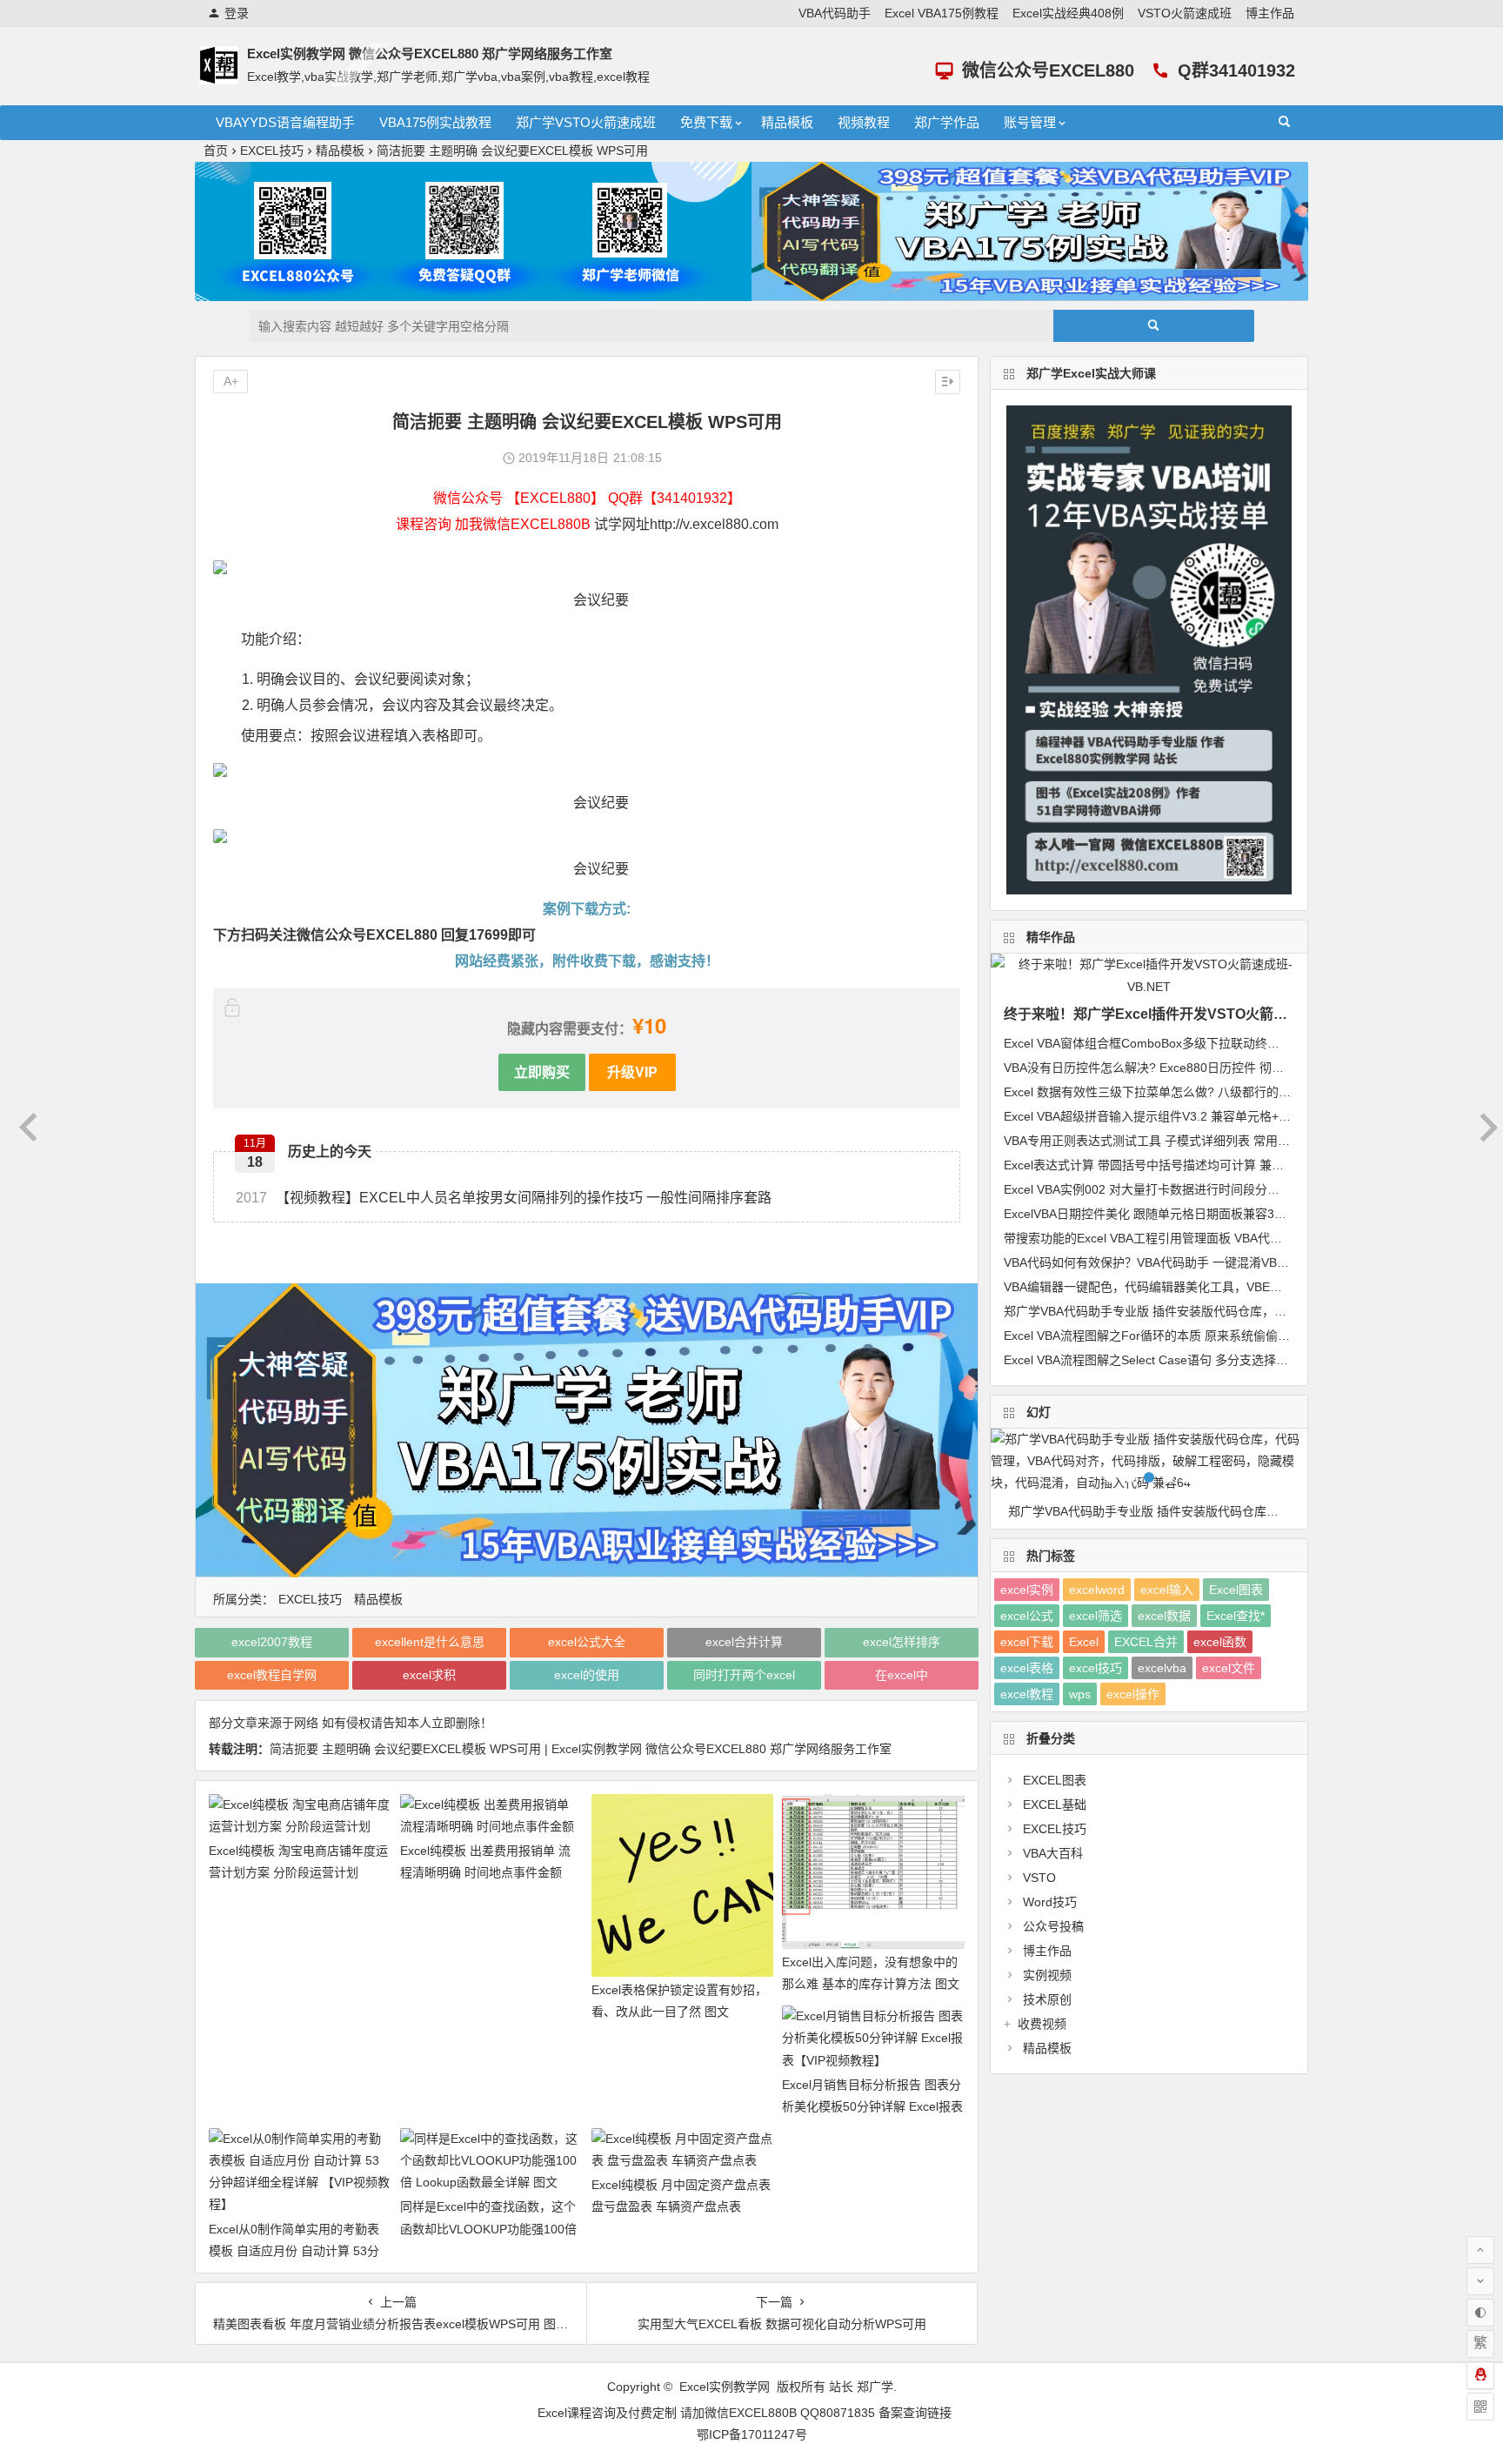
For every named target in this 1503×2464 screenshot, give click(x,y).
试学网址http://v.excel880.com (686, 524)
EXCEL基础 (1055, 1804)
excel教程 (1027, 1694)
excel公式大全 (587, 1642)
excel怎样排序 (902, 1642)
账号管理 (1030, 122)
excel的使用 (587, 1675)
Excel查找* (1236, 1616)
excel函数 (1220, 1642)
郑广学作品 (947, 122)
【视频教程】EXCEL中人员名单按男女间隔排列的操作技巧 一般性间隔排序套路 (504, 1198)
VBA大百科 (1053, 1853)
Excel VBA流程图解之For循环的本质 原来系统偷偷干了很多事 (1171, 1336)
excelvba (1162, 1668)
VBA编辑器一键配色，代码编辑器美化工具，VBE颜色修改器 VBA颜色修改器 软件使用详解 (1249, 1287)
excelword (1097, 1590)
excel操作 (1133, 1694)
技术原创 (1047, 1999)
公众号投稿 (1053, 1926)
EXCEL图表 (1055, 1780)
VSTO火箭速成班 (1185, 13)
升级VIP (632, 1071)
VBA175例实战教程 (435, 122)
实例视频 (1047, 1975)
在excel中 (902, 1675)
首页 (216, 151)
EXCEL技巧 (272, 151)
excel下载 (1027, 1642)
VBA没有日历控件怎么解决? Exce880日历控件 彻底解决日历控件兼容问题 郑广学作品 (1237, 1068)
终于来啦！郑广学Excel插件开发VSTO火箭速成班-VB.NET (1188, 1014)
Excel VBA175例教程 (942, 13)
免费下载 (706, 122)
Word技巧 (1050, 1902)
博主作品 (1270, 13)
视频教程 (864, 122)
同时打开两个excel (744, 1675)
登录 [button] (237, 13)
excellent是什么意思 (430, 1642)
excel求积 (429, 1675)
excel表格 (1027, 1668)
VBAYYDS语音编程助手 (285, 122)
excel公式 (1027, 1616)
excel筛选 (1096, 1616)
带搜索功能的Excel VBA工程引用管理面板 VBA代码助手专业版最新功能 (1198, 1238)
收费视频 (1042, 2024)
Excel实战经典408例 (1068, 13)
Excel (1084, 1642)
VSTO (1039, 1878)
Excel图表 (1236, 1590)
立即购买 (542, 1071)
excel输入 (1167, 1590)
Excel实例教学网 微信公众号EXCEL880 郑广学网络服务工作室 (430, 54)
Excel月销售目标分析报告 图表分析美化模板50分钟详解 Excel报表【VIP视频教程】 (872, 2106)
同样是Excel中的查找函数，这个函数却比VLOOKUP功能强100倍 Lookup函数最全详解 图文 (488, 2228)
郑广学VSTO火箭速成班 (586, 122)
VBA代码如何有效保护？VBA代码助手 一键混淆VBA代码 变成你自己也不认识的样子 (1231, 1262)
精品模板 (787, 122)
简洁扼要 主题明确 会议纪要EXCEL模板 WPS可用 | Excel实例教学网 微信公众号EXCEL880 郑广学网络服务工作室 (581, 1749)
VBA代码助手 (835, 13)
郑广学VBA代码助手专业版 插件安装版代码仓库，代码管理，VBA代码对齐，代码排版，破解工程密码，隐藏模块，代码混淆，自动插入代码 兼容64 (1158, 1511)
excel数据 (1164, 1616)
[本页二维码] (1480, 2407)
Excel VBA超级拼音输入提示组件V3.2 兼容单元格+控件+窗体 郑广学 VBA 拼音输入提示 (1240, 1116)
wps (1080, 1694)
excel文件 (1229, 1668)
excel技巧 (1096, 1668)
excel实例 (1027, 1590)
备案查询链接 (915, 2413)
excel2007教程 (272, 1642)
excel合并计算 (744, 1642)
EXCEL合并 (1146, 1642)
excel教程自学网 (272, 1675)
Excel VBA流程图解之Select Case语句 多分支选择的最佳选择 (1170, 1360)
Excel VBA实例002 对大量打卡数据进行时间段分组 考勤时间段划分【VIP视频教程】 (1232, 1189)
